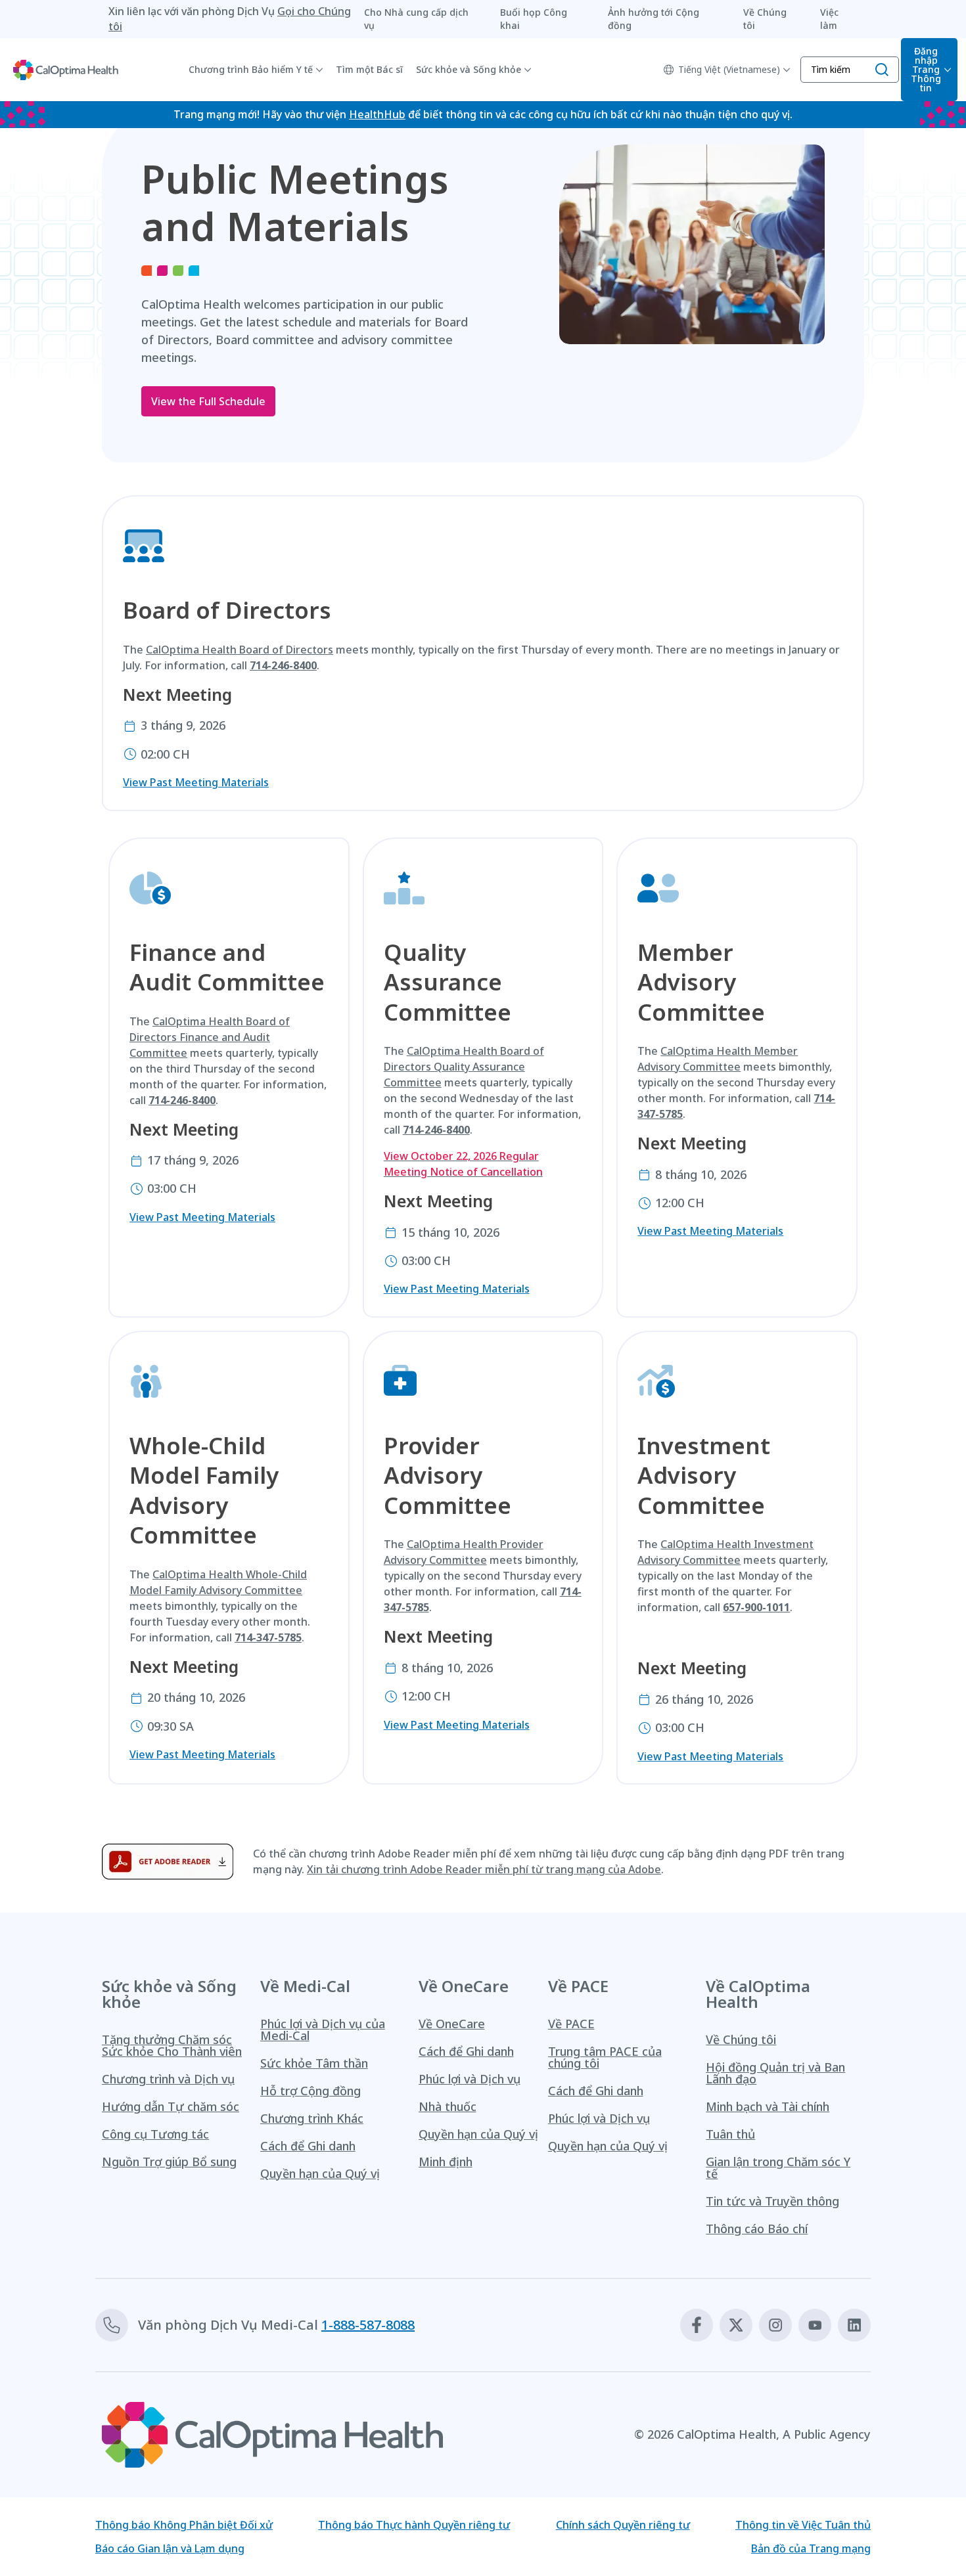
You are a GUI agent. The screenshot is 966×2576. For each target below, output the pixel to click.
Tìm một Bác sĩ (369, 69)
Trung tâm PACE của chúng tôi (605, 2057)
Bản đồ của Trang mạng (811, 2548)
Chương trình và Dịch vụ (168, 2079)
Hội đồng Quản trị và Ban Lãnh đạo (775, 2073)
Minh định (446, 2162)
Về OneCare (452, 2024)
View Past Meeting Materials (196, 782)
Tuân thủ (730, 2134)
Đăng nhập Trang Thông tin (926, 69)
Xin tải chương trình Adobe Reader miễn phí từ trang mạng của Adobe (484, 1869)
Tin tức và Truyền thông (772, 2201)
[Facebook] (697, 2325)
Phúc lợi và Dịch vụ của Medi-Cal (323, 2030)
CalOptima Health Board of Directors (240, 650)
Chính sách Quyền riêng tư (623, 2525)
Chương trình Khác (312, 2118)
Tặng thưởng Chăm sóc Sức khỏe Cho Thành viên (172, 2045)
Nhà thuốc (448, 2106)
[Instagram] (775, 2325)
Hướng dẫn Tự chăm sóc (171, 2106)
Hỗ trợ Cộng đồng (310, 2091)
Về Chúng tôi (741, 2039)
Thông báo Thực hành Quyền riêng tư (414, 2525)
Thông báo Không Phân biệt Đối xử (184, 2525)
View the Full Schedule (208, 401)
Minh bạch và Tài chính (768, 2106)
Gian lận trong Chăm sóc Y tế (778, 2167)
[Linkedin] (854, 2325)
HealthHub (377, 114)
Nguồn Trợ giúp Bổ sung (169, 2162)
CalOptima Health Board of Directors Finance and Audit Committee (210, 1037)
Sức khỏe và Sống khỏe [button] (469, 69)
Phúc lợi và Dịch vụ (470, 2079)
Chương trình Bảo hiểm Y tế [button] (251, 69)
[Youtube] (815, 2325)
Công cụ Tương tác (155, 2134)
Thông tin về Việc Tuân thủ (803, 2525)
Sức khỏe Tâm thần (314, 2063)
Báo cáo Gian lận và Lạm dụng (170, 2548)
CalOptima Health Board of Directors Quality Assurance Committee (464, 1067)
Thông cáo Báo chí (757, 2229)
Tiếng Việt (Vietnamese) (729, 69)
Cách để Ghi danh (308, 2146)
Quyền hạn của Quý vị (320, 2173)
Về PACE (571, 2024)
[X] (736, 2325)
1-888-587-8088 (368, 2325)
